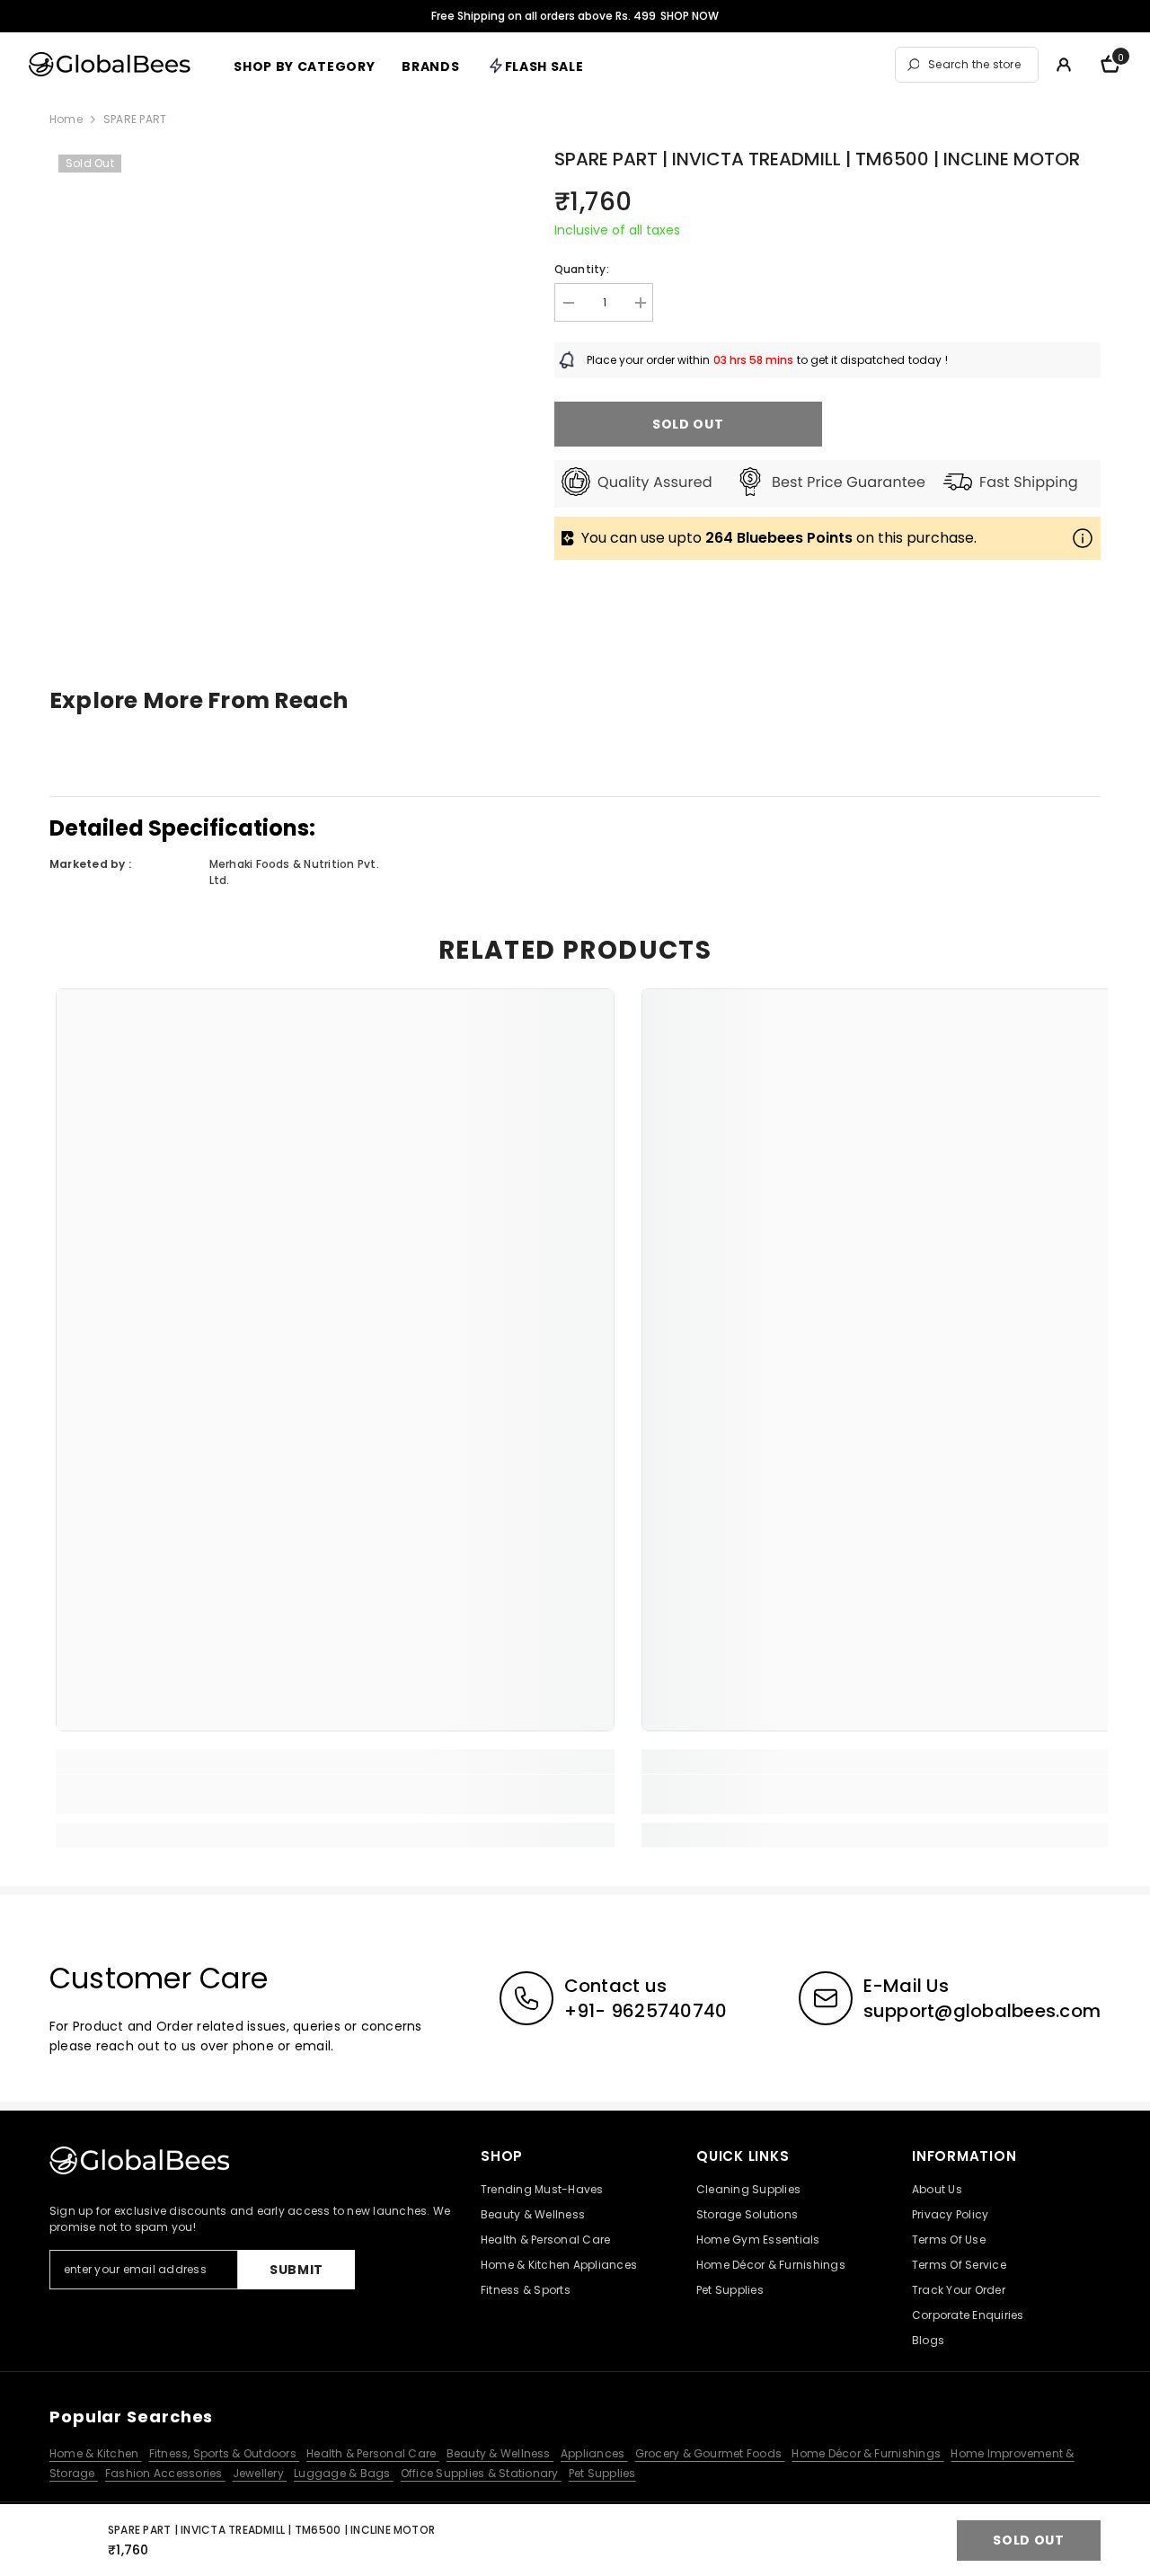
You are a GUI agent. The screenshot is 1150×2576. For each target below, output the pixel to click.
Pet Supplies (602, 2473)
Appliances (594, 2453)
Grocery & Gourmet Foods (710, 2453)
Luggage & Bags (344, 2473)
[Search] (967, 65)
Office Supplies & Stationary (481, 2473)
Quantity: (582, 269)
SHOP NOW (690, 16)
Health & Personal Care (373, 2453)
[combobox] (978, 65)
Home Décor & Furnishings (867, 2453)
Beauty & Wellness (500, 2453)
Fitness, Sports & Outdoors (224, 2453)
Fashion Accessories (165, 2473)
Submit (296, 2270)
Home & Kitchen (96, 2453)
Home (66, 119)
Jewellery (260, 2473)
